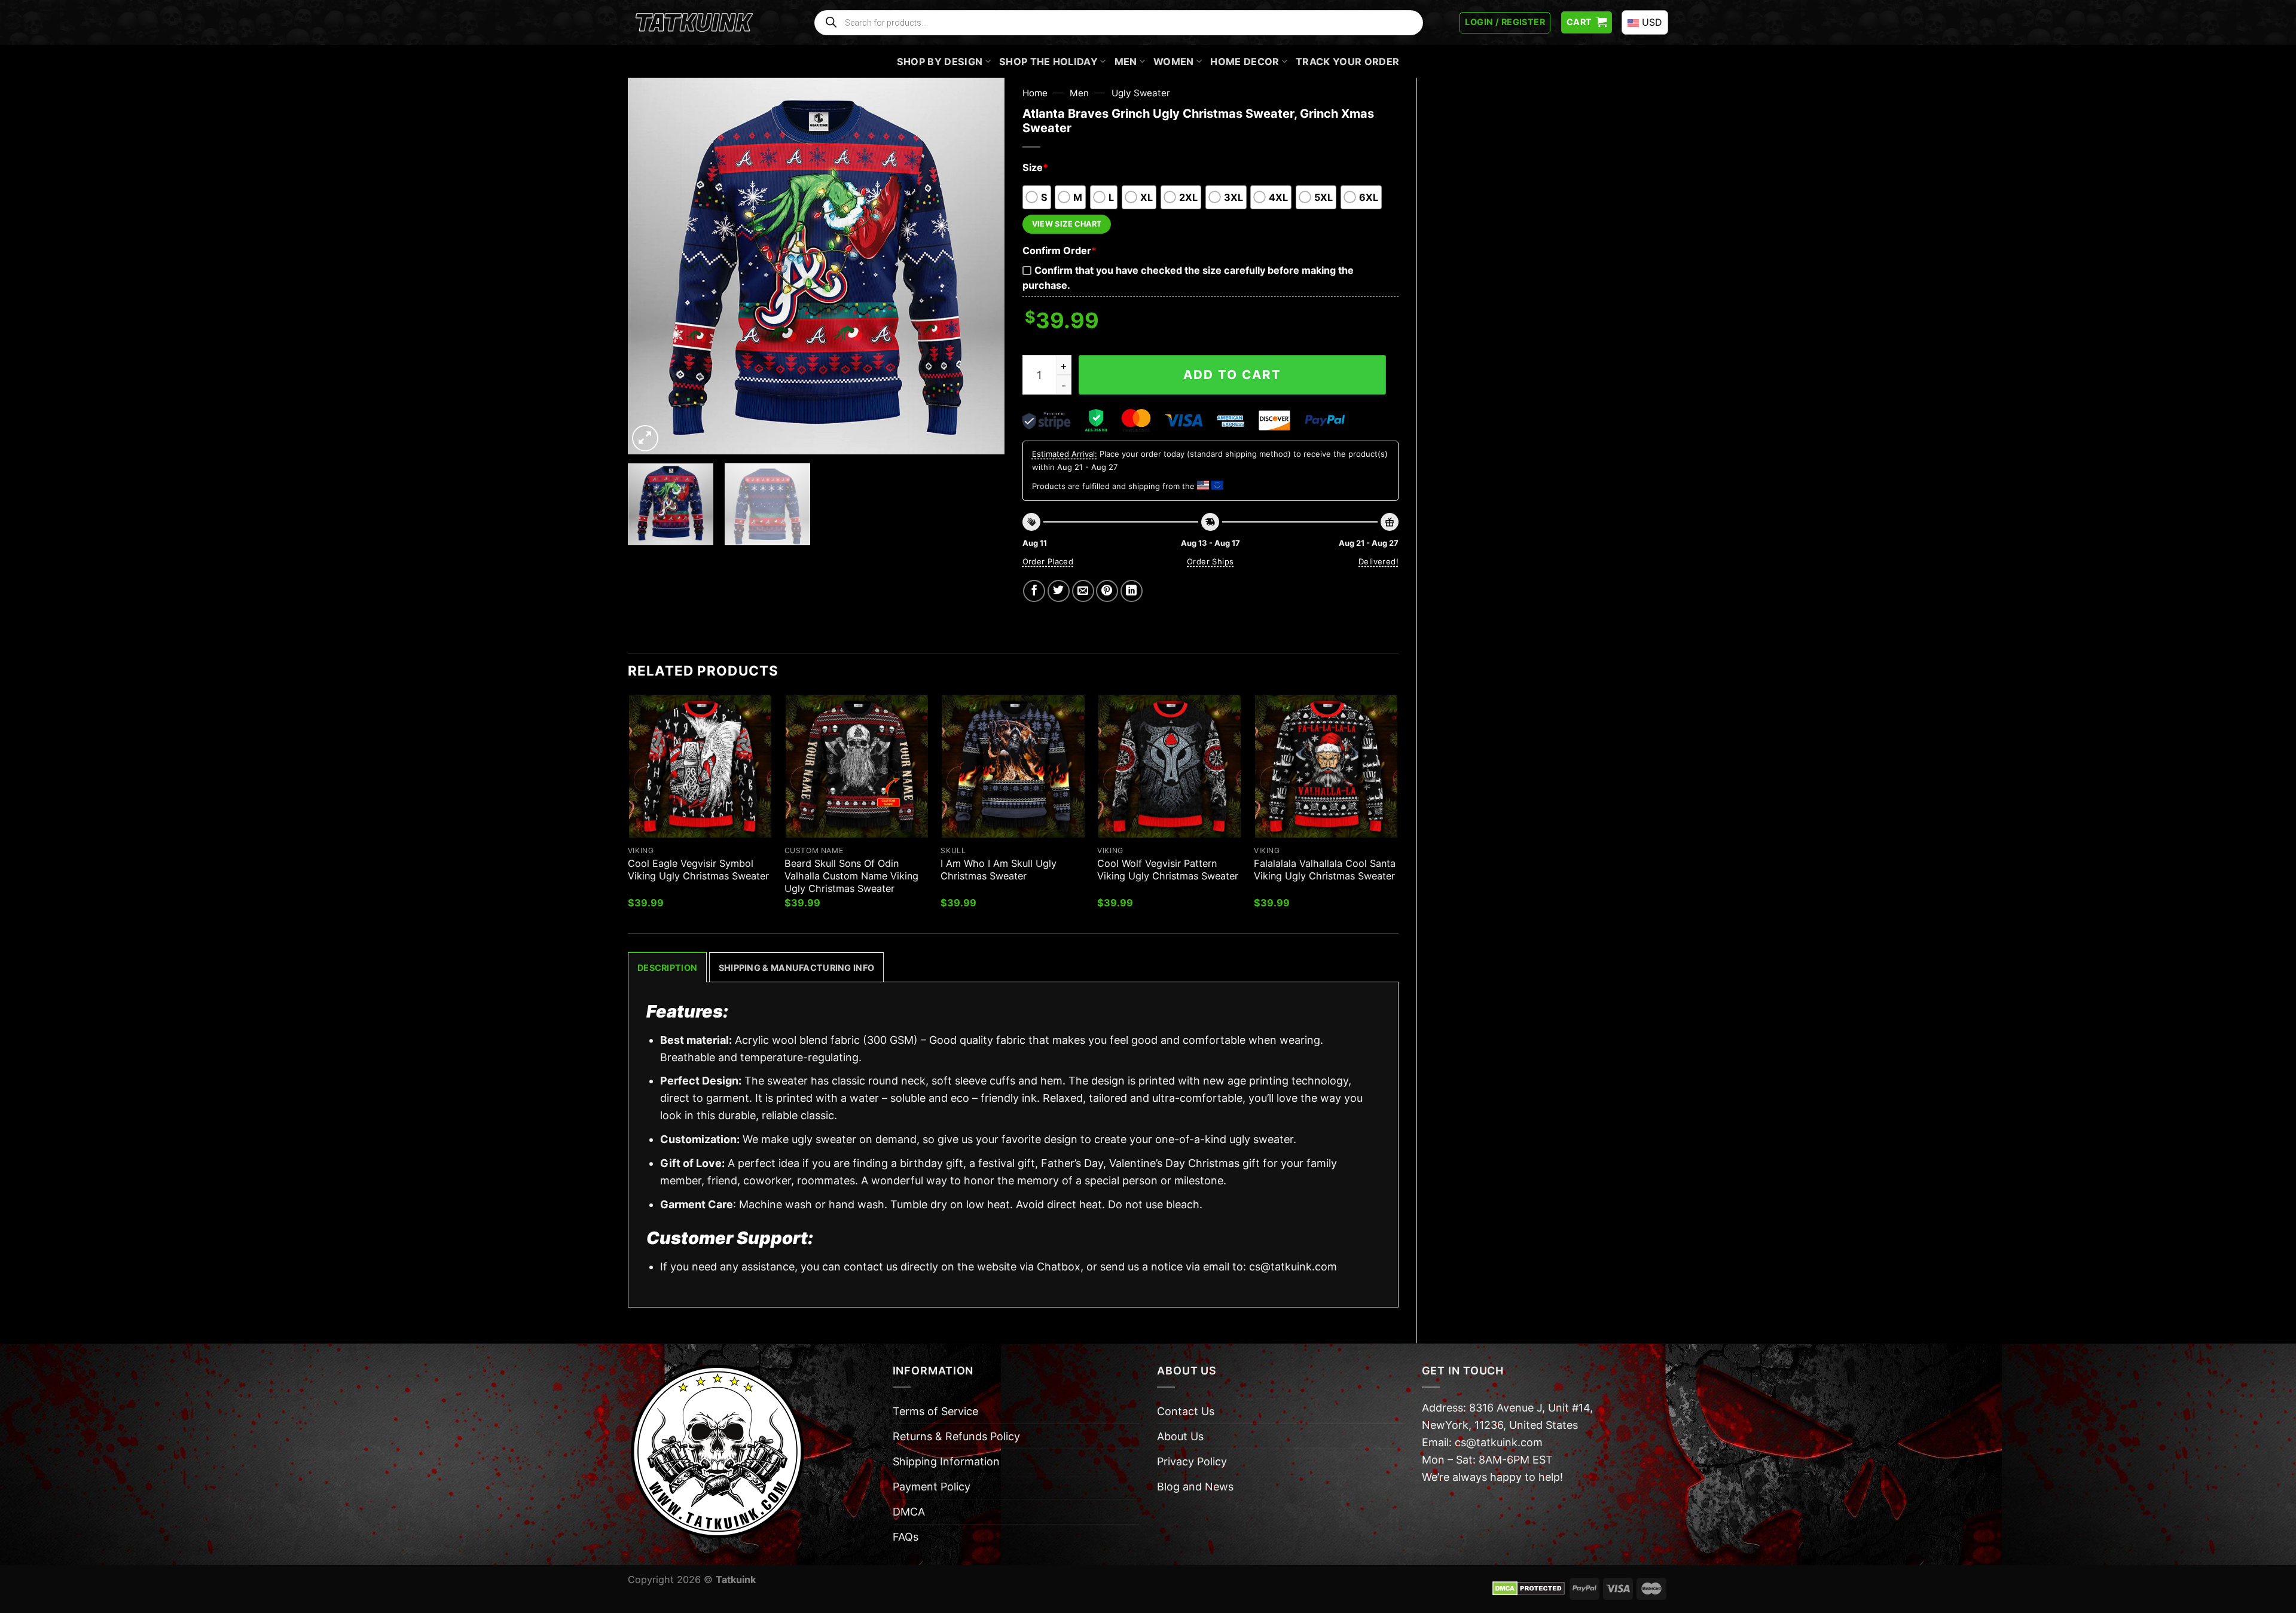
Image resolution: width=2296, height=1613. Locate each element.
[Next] (982, 266)
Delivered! (1378, 561)
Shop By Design (940, 62)
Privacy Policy (1192, 1461)
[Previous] (651, 266)
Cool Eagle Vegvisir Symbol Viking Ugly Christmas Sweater (698, 870)
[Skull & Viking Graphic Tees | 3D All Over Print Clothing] (694, 23)
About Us (1180, 1436)
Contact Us (1186, 1411)
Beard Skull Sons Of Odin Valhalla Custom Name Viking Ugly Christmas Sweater (851, 876)
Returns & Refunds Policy (956, 1436)
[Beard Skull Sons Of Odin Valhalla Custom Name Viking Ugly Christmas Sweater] (857, 766)
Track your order (1347, 62)
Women (1174, 62)
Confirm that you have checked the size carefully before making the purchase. (1188, 278)
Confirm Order (1060, 250)
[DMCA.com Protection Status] (1529, 1588)
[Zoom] (645, 438)
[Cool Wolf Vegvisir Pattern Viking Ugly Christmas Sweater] (1170, 766)
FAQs (906, 1537)
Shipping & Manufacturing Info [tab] (796, 968)
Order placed (1048, 561)
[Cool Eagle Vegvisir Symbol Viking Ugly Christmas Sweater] (700, 766)
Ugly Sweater (1141, 93)
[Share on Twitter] (1059, 591)
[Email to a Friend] (1083, 591)
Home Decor (1245, 62)
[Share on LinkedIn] (1132, 591)
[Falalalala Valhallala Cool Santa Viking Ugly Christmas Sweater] (1326, 766)
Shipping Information (946, 1461)
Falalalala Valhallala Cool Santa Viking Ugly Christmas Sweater (1325, 870)
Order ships (1210, 561)
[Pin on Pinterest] (1107, 591)
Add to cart (1232, 375)
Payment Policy (932, 1487)
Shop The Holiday (1048, 62)
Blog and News (1195, 1487)
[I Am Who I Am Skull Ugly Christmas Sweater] (1013, 766)
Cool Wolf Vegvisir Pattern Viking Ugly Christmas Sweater (1168, 870)
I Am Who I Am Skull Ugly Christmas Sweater (999, 870)
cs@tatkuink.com (1293, 1267)
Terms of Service (935, 1411)
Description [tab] (667, 968)
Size (1035, 167)
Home (1035, 93)
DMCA (909, 1512)
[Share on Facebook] (1034, 591)
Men (1126, 62)
